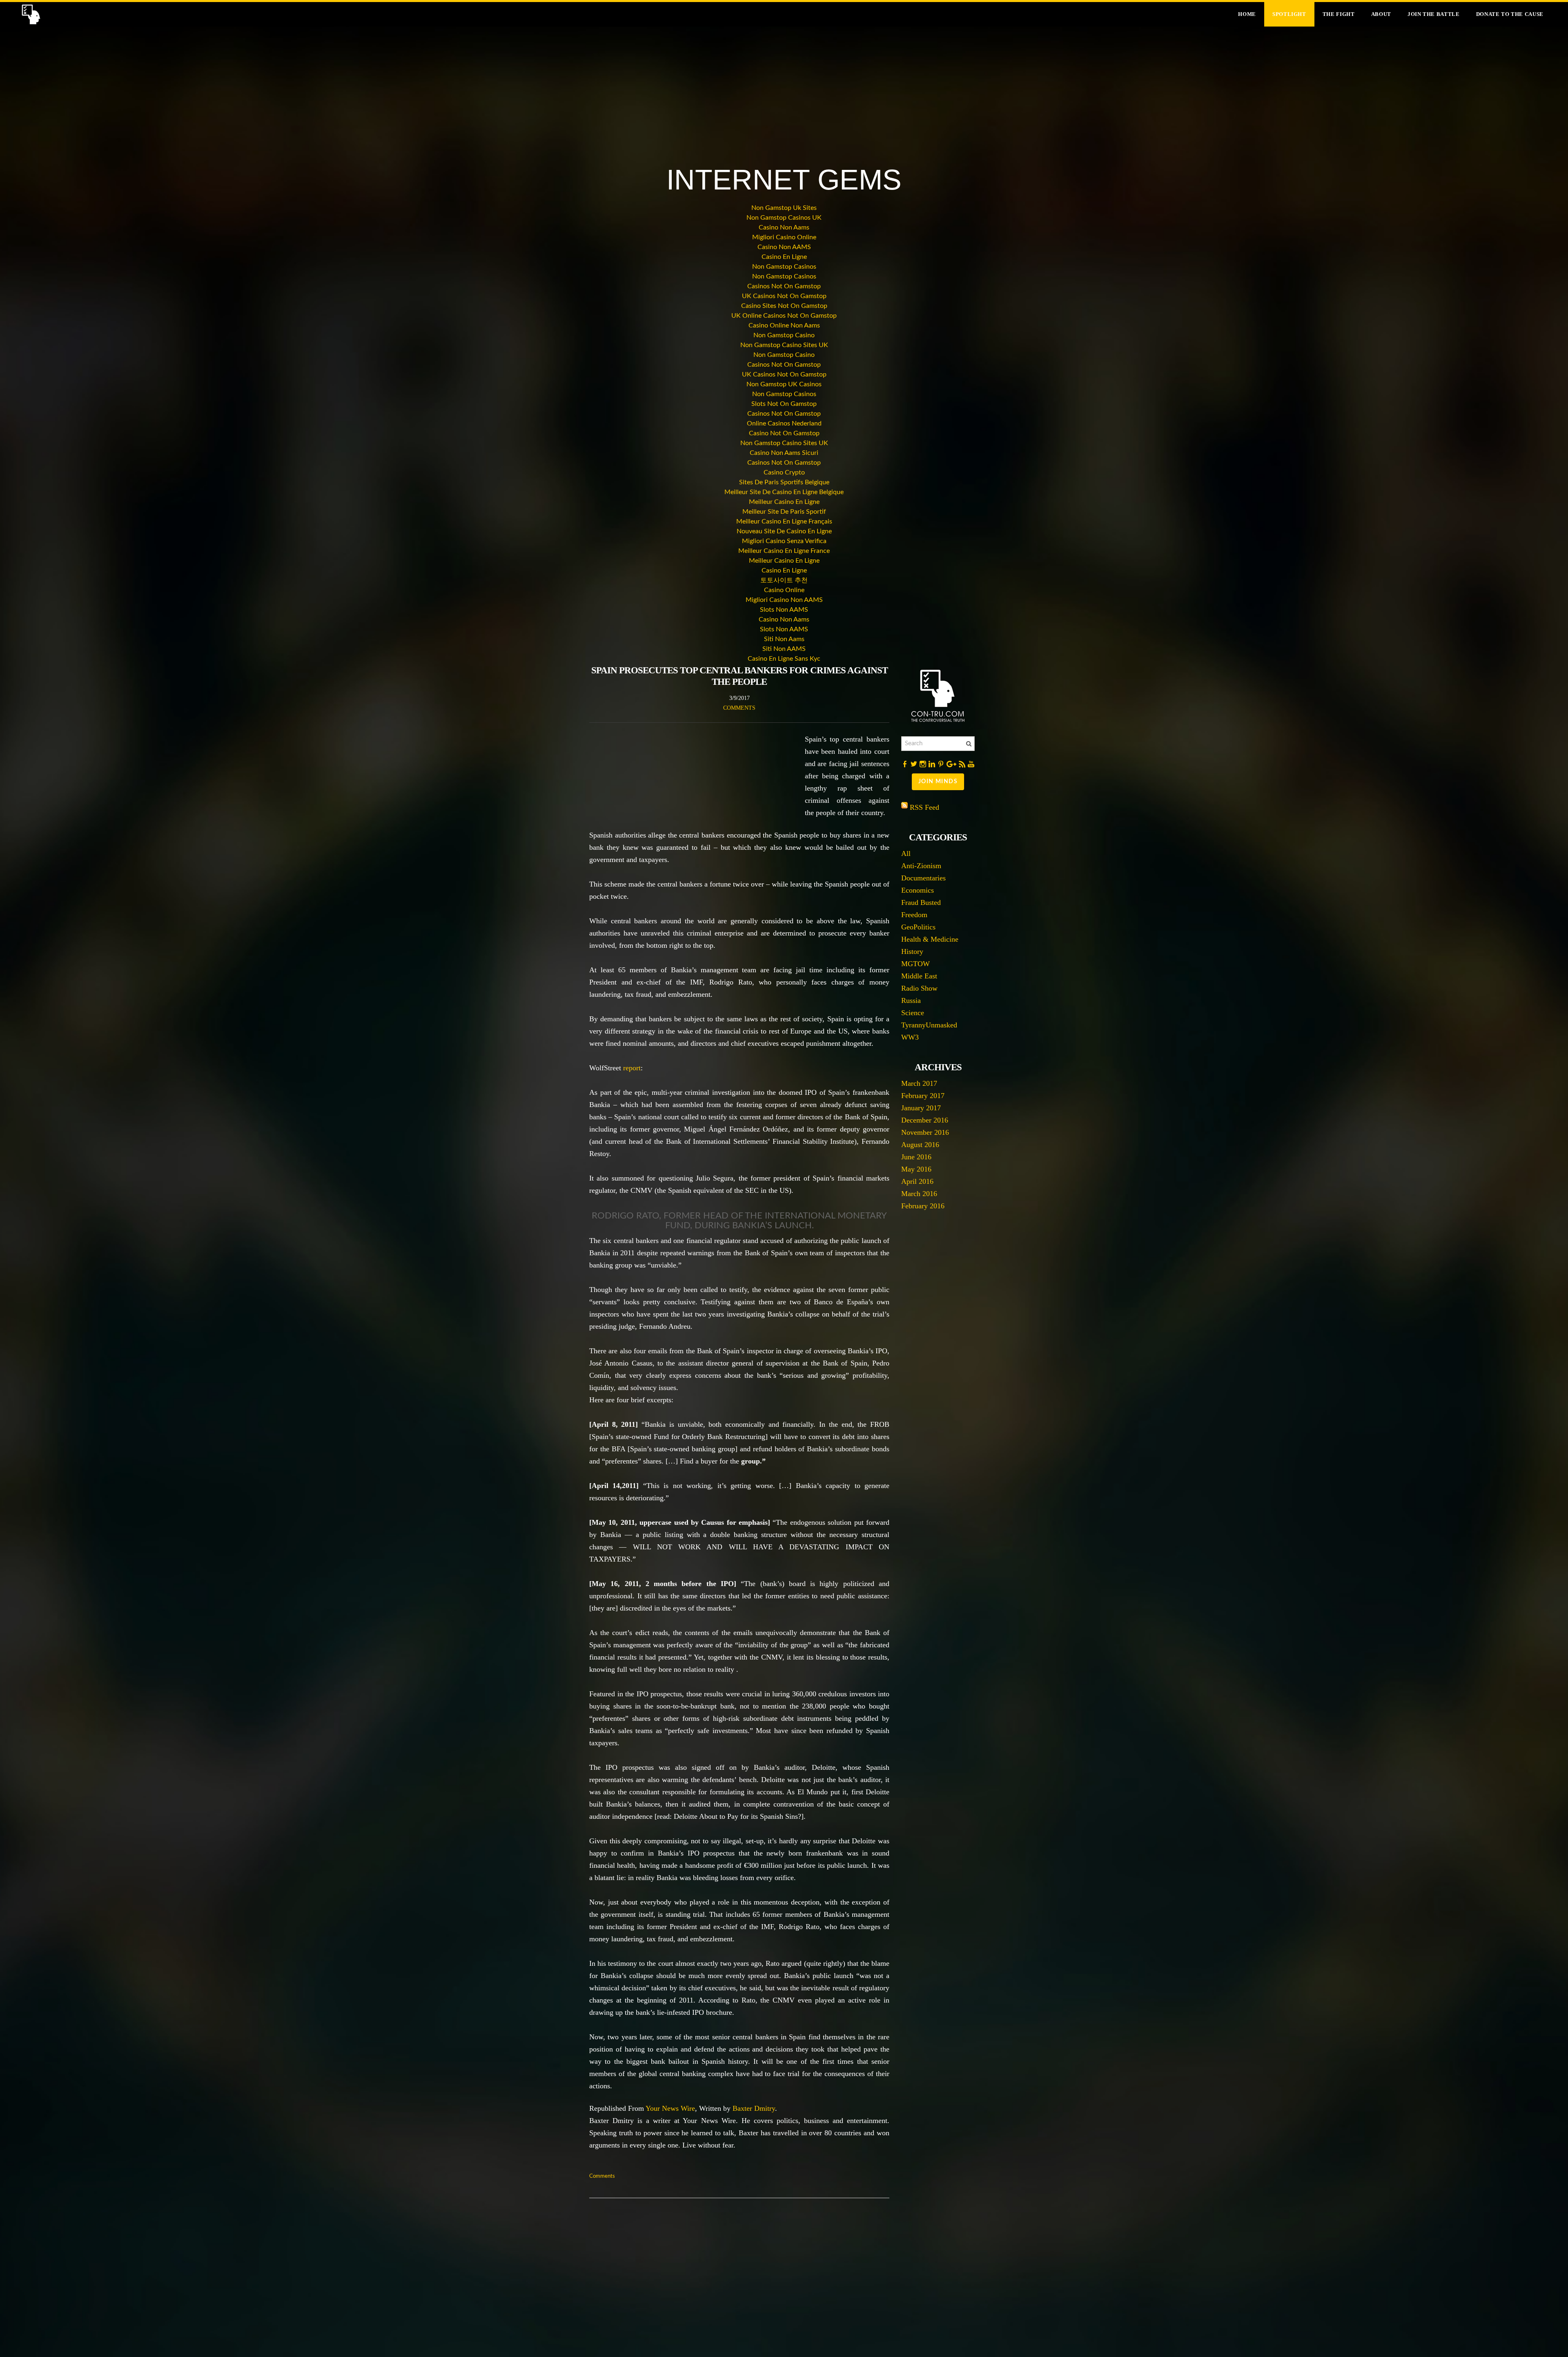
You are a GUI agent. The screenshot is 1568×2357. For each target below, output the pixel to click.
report (632, 1068)
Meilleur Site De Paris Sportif (784, 512)
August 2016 (920, 1145)
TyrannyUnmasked (929, 1025)
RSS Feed (924, 807)
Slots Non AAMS (784, 610)
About (1381, 14)
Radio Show (919, 988)
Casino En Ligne (784, 257)
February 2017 (923, 1096)
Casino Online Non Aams (784, 325)
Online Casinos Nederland (784, 423)
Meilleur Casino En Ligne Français (784, 521)
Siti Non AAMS (784, 649)
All (906, 853)
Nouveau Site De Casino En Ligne (784, 531)
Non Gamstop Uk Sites (784, 208)
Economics (918, 890)
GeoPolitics (918, 927)
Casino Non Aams (784, 227)
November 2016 (925, 1132)
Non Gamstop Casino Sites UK (784, 345)
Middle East (919, 976)
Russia (911, 1000)
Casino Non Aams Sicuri (784, 453)
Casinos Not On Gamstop (784, 286)
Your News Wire (670, 2108)
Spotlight (1289, 14)
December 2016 (925, 1120)
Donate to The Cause (1510, 14)
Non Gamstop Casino (784, 335)
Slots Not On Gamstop (784, 404)
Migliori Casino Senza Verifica (784, 541)
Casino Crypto (784, 472)
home (1247, 14)
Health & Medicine (930, 939)
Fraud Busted (921, 902)
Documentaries (923, 878)
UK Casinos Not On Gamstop (784, 296)
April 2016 (917, 1181)
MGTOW (915, 964)
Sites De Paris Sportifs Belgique (784, 482)
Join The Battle (1434, 14)
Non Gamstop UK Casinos (784, 384)
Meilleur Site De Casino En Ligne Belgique (784, 492)
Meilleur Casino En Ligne (784, 502)
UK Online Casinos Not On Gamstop (784, 316)
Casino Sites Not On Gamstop (784, 306)
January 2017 (921, 1108)
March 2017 (919, 1083)
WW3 (910, 1037)
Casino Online (784, 590)
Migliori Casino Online (784, 237)
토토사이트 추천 (784, 580)
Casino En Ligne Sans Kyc (784, 659)
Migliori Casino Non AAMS (784, 600)
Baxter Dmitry (754, 2108)
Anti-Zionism (921, 866)
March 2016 (919, 1194)
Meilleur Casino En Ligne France (784, 551)
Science (913, 1013)
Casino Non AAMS (784, 247)
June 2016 (916, 1157)
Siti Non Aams (784, 639)
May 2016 (916, 1169)
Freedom (914, 915)
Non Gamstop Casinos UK (784, 218)
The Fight (1339, 14)
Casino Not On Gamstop (784, 433)
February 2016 (923, 1206)
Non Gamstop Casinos (784, 267)
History (912, 951)
